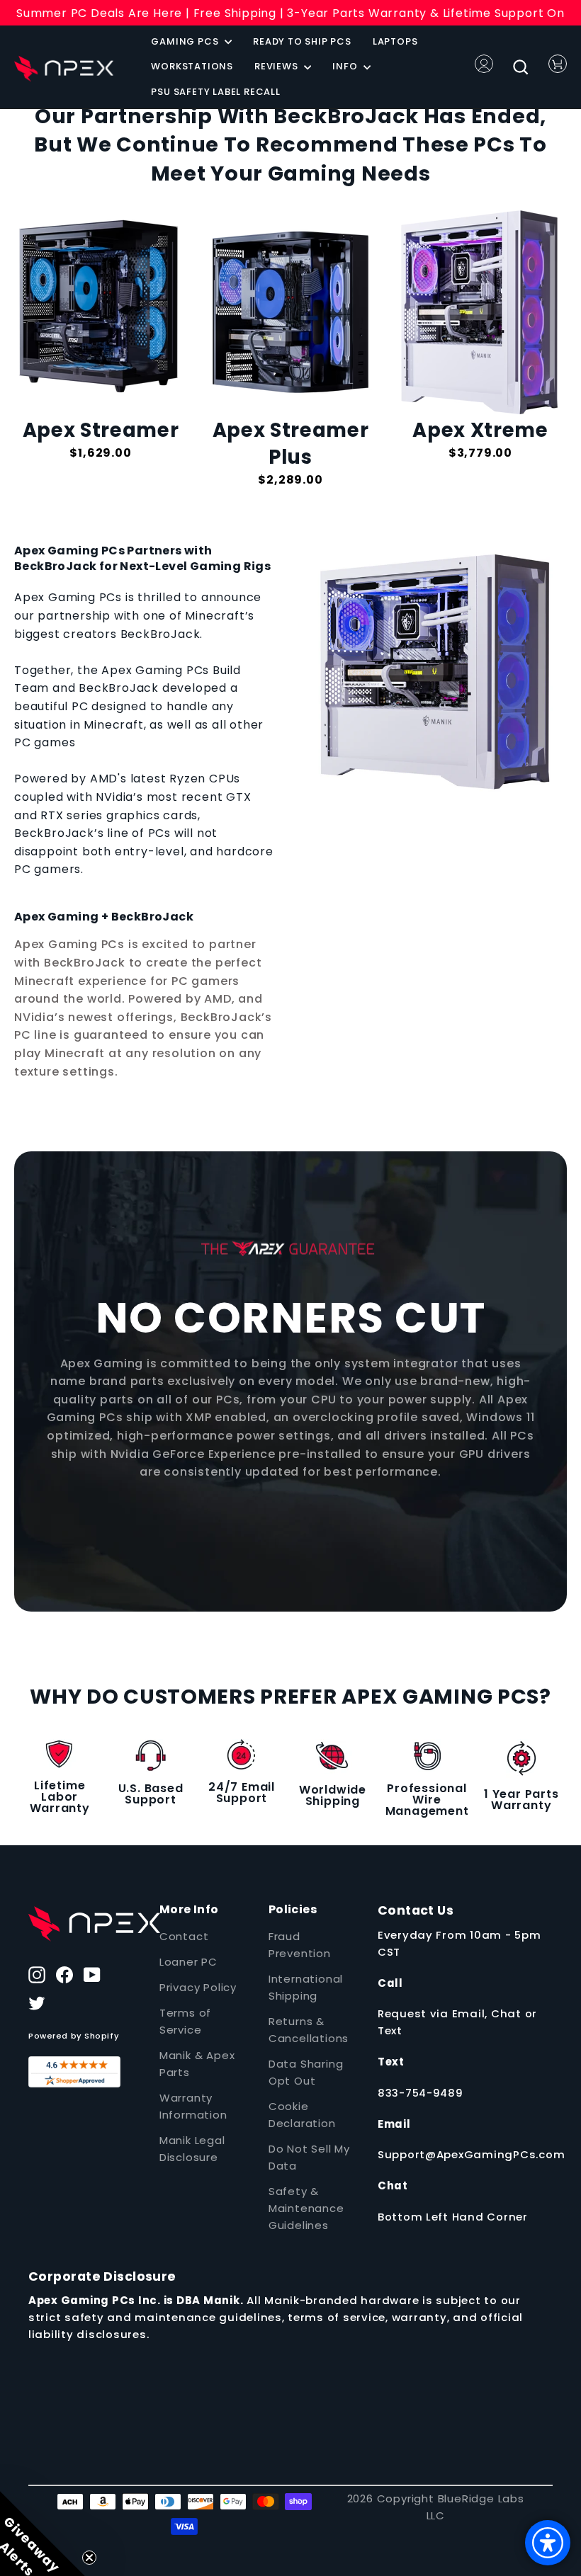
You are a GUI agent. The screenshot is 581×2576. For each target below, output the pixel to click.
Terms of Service (185, 2021)
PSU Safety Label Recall (215, 92)
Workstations (192, 66)
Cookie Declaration (302, 2115)
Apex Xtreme (480, 430)
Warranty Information (193, 2106)
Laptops (395, 41)
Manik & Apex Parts (197, 2064)
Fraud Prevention (300, 1945)
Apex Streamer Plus (291, 444)
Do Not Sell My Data (309, 2157)
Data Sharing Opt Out (306, 2072)
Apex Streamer (101, 430)
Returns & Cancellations (309, 2030)
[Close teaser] (89, 2558)
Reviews (277, 66)
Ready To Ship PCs (302, 41)
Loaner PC (188, 1962)
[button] (43, 2534)
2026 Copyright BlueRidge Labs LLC (436, 2507)
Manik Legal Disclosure (192, 2149)
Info (346, 66)
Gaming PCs (186, 41)
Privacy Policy (198, 1987)
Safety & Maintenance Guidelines (306, 2208)
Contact (184, 1936)
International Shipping (306, 1987)
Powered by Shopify (74, 2036)
